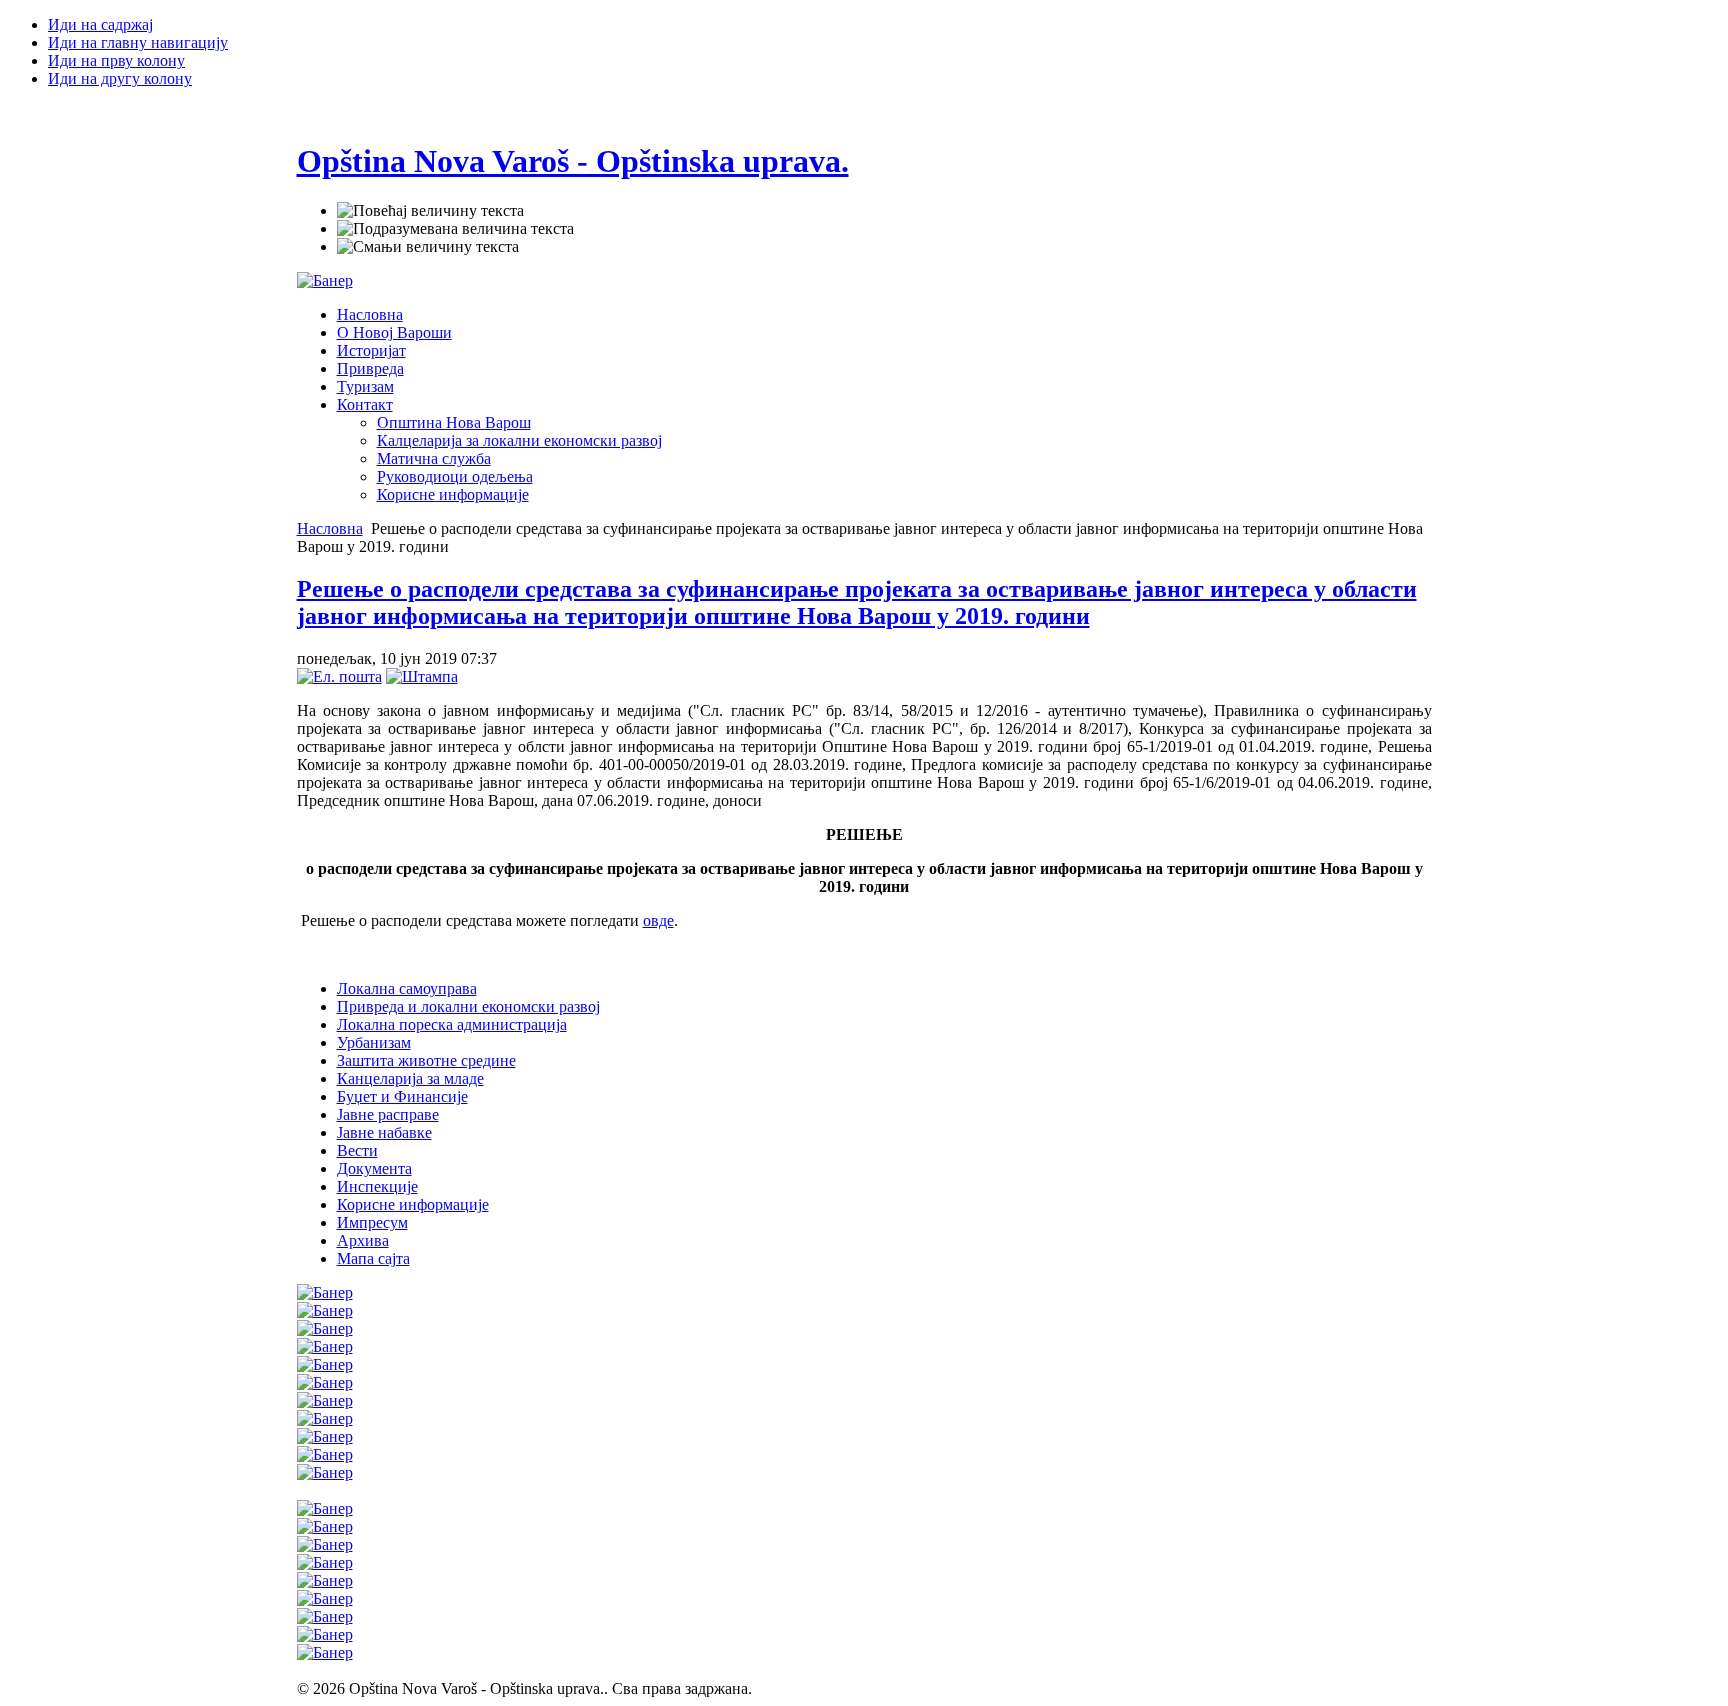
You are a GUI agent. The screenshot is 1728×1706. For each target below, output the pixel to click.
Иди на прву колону (116, 60)
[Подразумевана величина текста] (455, 229)
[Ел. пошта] (339, 676)
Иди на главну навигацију (138, 42)
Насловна (330, 528)
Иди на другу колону (120, 78)
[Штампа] (422, 676)
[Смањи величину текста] (428, 247)
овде (658, 920)
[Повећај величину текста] (430, 211)
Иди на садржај (100, 24)
